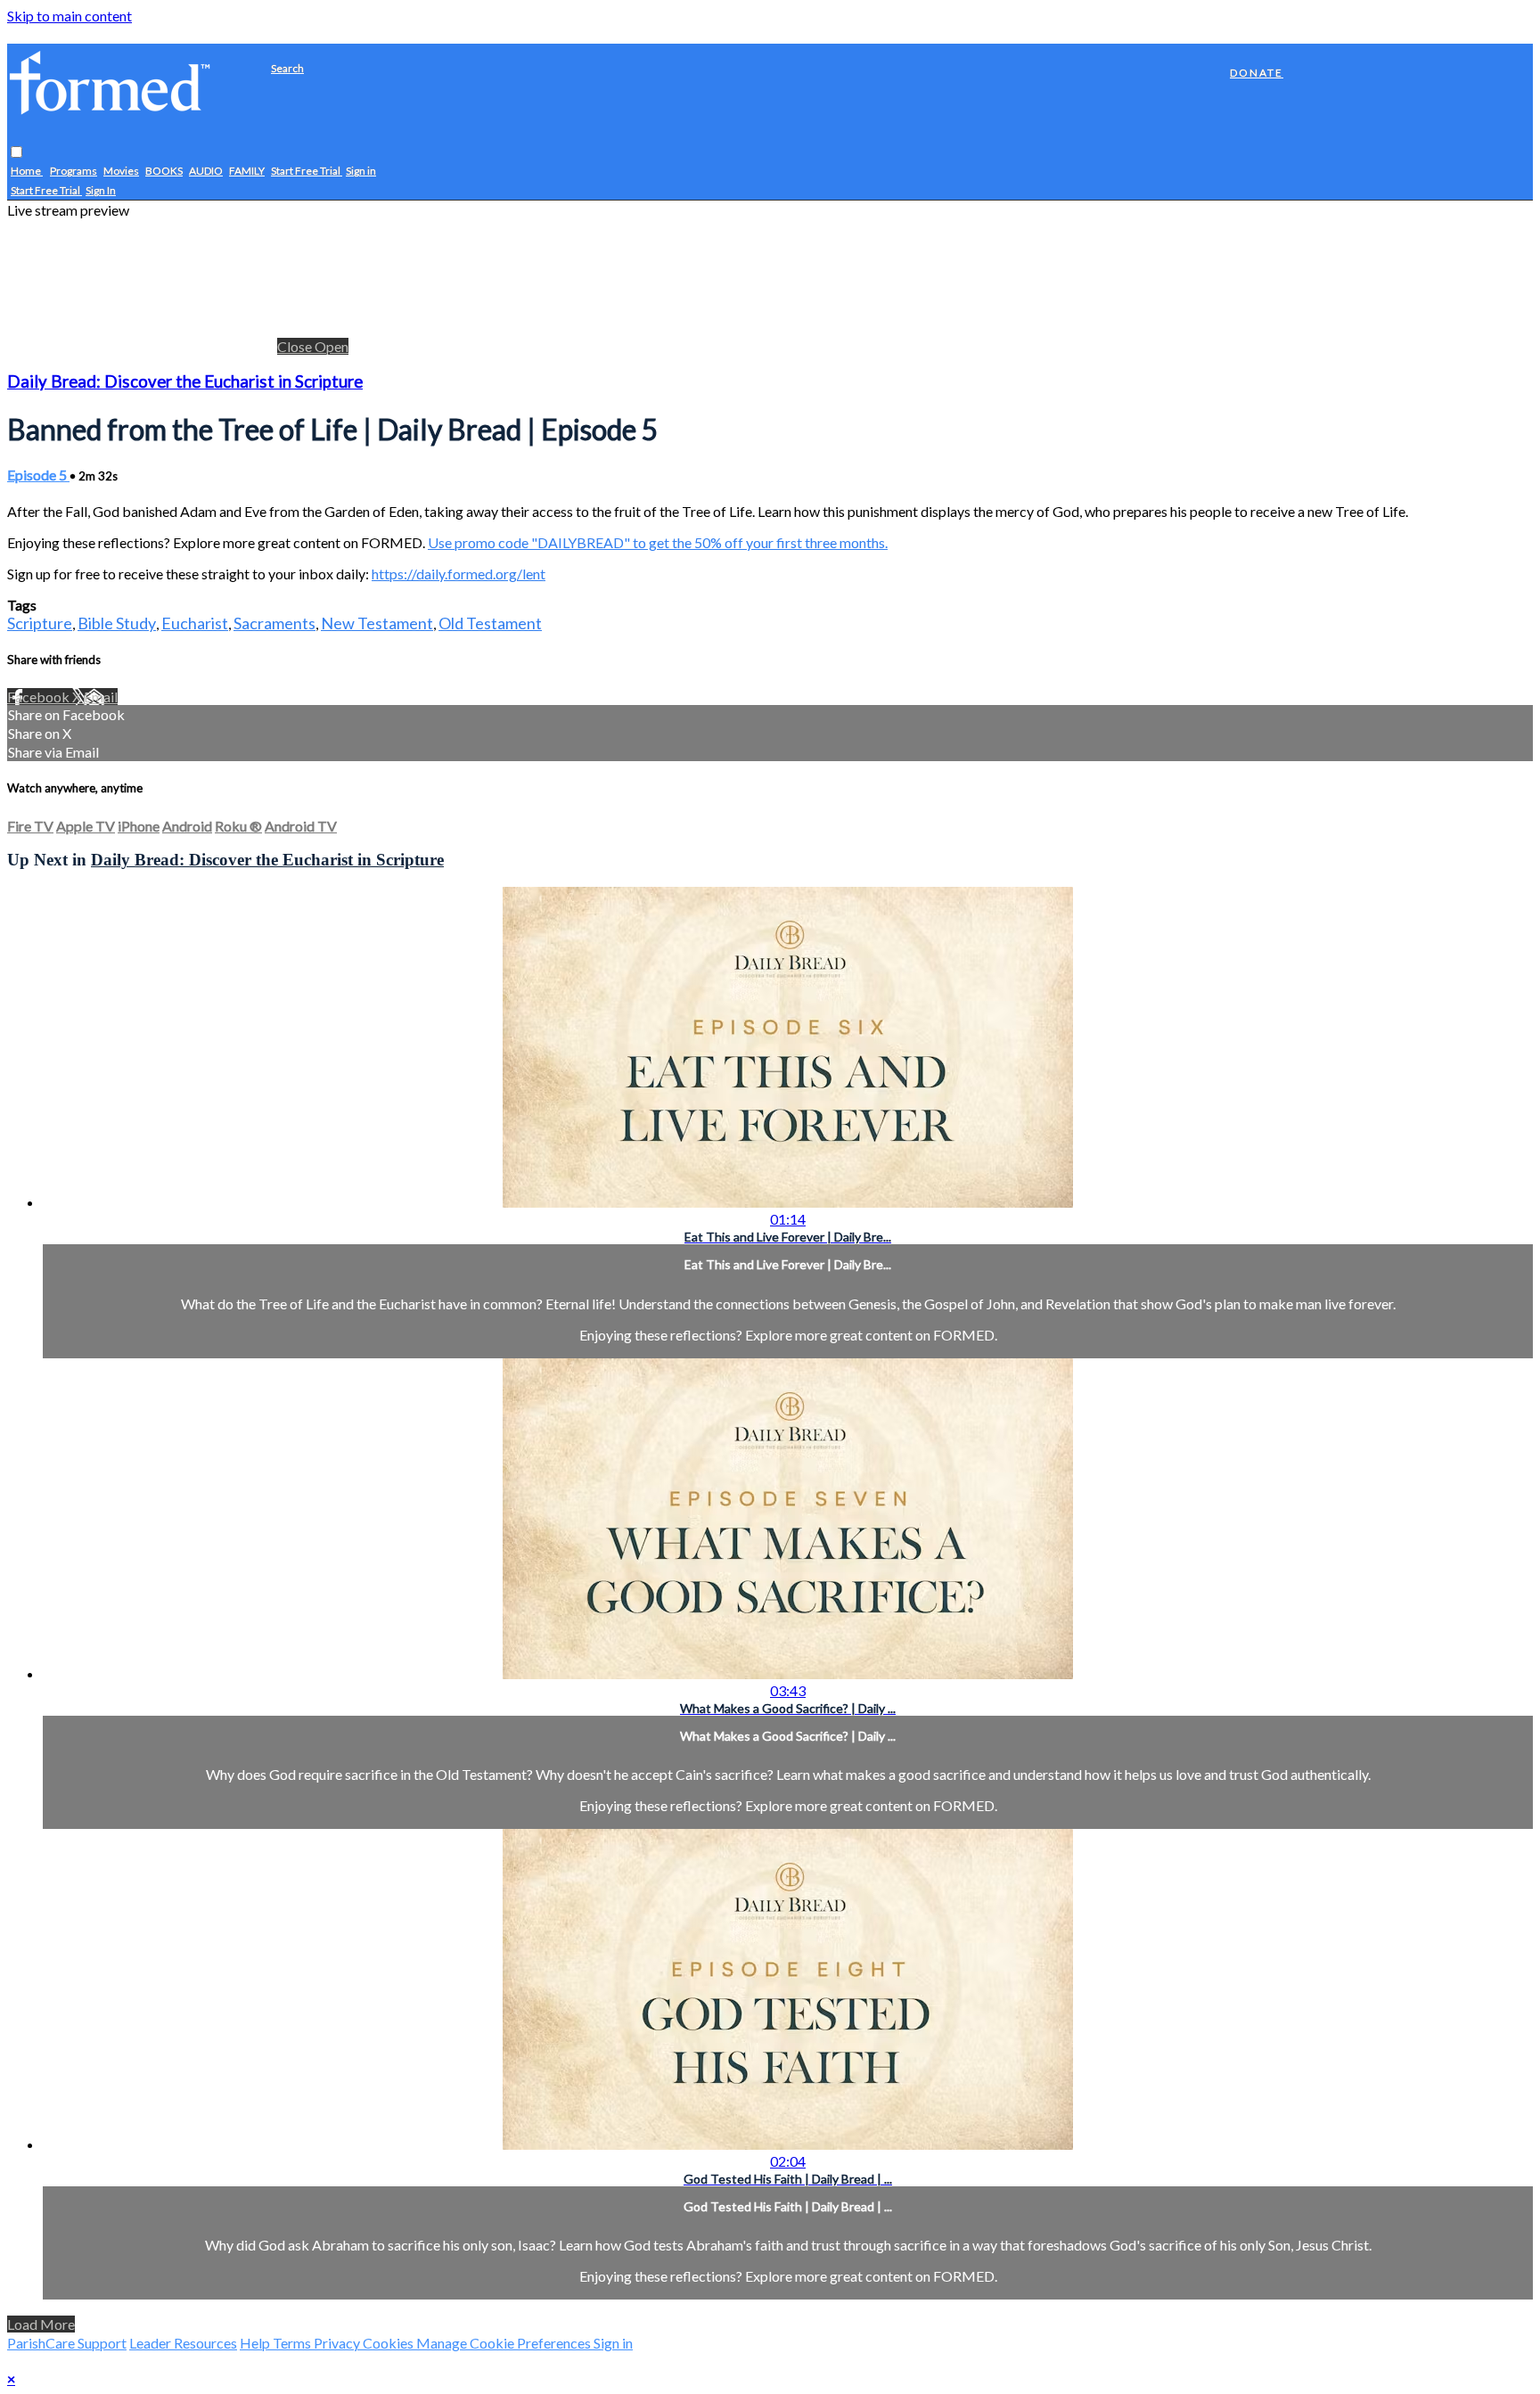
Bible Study (117, 623)
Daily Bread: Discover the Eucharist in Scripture (185, 381)
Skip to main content (70, 16)
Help (256, 2343)
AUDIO (206, 172)
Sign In (101, 191)
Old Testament (490, 623)
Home (27, 172)
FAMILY (247, 172)
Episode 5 (38, 475)
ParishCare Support (67, 2343)
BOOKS (164, 172)
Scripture (40, 623)
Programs (74, 172)
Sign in (361, 172)
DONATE (1257, 73)
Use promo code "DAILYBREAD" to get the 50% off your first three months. (658, 542)
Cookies (389, 2343)
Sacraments (274, 623)
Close (296, 346)
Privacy (338, 2343)
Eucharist (195, 623)
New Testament (377, 623)
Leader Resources (183, 2343)
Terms (293, 2343)
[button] (16, 153)
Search (287, 68)
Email (101, 697)
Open (332, 346)
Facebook (40, 697)
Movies (121, 172)
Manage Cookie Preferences (505, 2343)
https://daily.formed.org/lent (459, 574)
